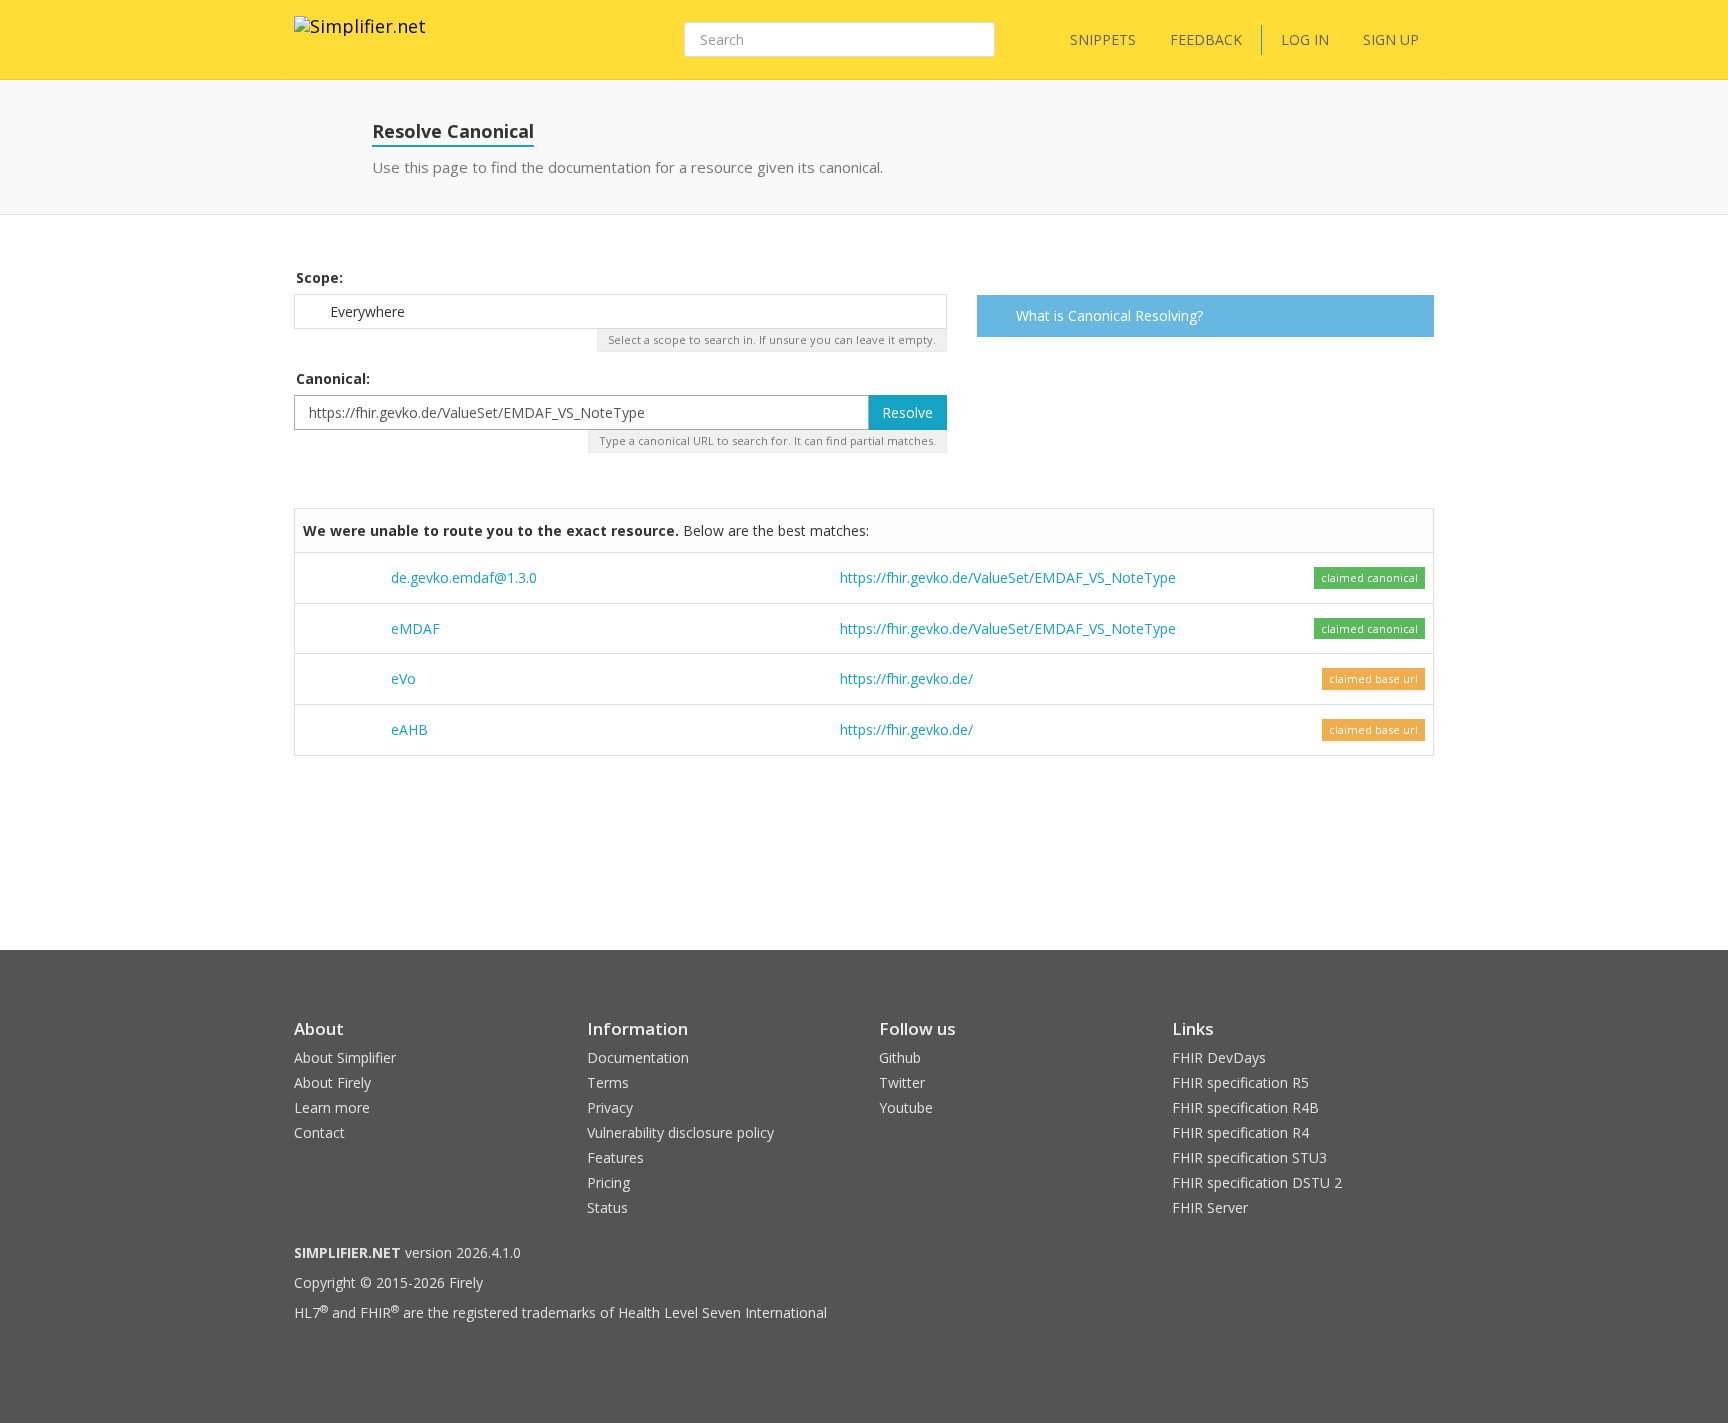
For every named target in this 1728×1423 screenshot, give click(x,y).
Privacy (610, 1107)
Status (607, 1207)
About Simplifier (345, 1057)
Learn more (332, 1107)
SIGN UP (1391, 39)
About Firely (332, 1082)
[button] (1415, 318)
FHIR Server (1210, 1207)
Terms (608, 1082)
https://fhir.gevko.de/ (906, 678)
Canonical (331, 378)
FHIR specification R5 (1240, 1082)
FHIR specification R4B (1245, 1107)
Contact (319, 1132)
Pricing (608, 1182)
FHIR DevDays (1219, 1057)
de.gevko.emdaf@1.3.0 (464, 577)
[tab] (1206, 316)
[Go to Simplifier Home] (360, 39)
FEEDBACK (1206, 39)
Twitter (902, 1082)
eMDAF (415, 628)
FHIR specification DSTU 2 (1257, 1182)
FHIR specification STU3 (1249, 1157)
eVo (403, 678)
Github (900, 1057)
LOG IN (1305, 39)
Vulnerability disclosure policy (680, 1132)
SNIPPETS (1103, 39)
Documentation (638, 1057)
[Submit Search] (978, 40)
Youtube (906, 1107)
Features (615, 1157)
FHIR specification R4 (1240, 1132)
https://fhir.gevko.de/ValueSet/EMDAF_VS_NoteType (1008, 577)
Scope (317, 277)
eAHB (409, 729)
